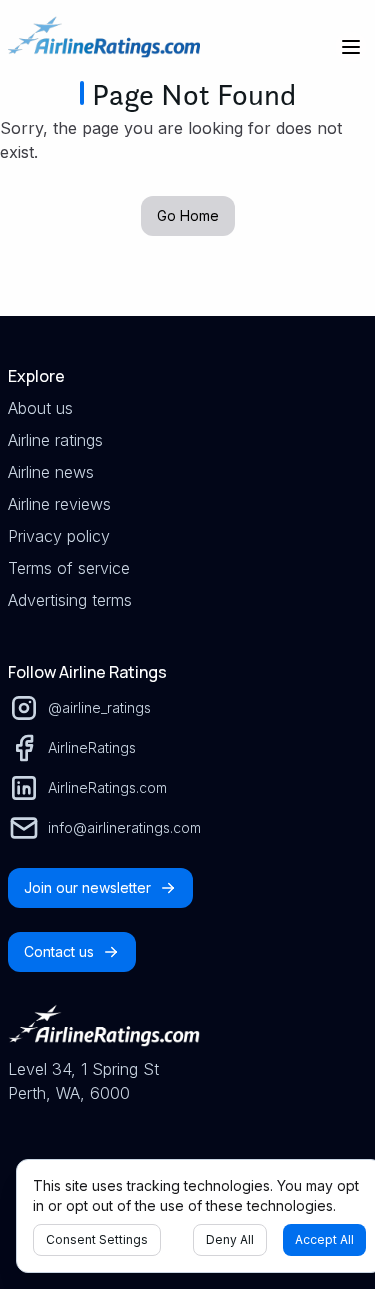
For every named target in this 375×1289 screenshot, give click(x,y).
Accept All (324, 1239)
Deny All (230, 1239)
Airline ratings (55, 440)
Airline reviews (59, 504)
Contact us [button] (59, 951)
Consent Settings (97, 1239)
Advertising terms (70, 600)
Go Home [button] (188, 215)
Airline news (51, 472)
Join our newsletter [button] (87, 887)
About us (40, 408)
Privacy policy (59, 536)
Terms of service (69, 568)
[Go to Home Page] (104, 47)
